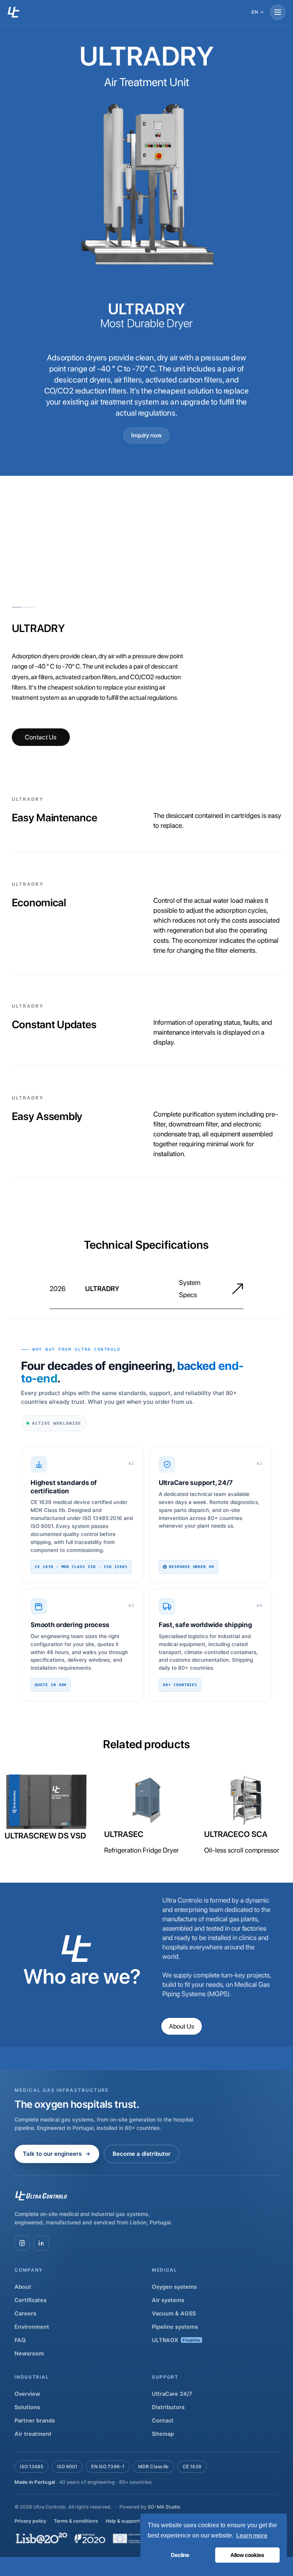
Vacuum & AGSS (174, 2314)
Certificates (31, 2300)
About (23, 2287)
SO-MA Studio (164, 2507)
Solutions (27, 2407)
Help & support (123, 2521)
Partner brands (35, 2421)
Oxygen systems (174, 2287)
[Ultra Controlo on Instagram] (22, 2243)
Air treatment (33, 2434)
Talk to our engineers (52, 2154)
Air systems (168, 2300)
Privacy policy (30, 2521)
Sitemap (163, 2434)
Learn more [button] (252, 2535)
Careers (25, 2314)
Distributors (168, 2407)
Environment (32, 2327)
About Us (182, 2026)
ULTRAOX (176, 2340)
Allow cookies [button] (247, 2555)
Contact (163, 2421)
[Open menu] (278, 12)
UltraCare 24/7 (172, 2394)
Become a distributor (142, 2154)
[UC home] (14, 12)
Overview (27, 2394)
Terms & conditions (76, 2521)
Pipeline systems (175, 2327)
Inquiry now (146, 435)
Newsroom (29, 2354)
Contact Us (41, 737)
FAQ (20, 2340)
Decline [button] (180, 2555)
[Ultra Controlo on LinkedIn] (41, 2243)
